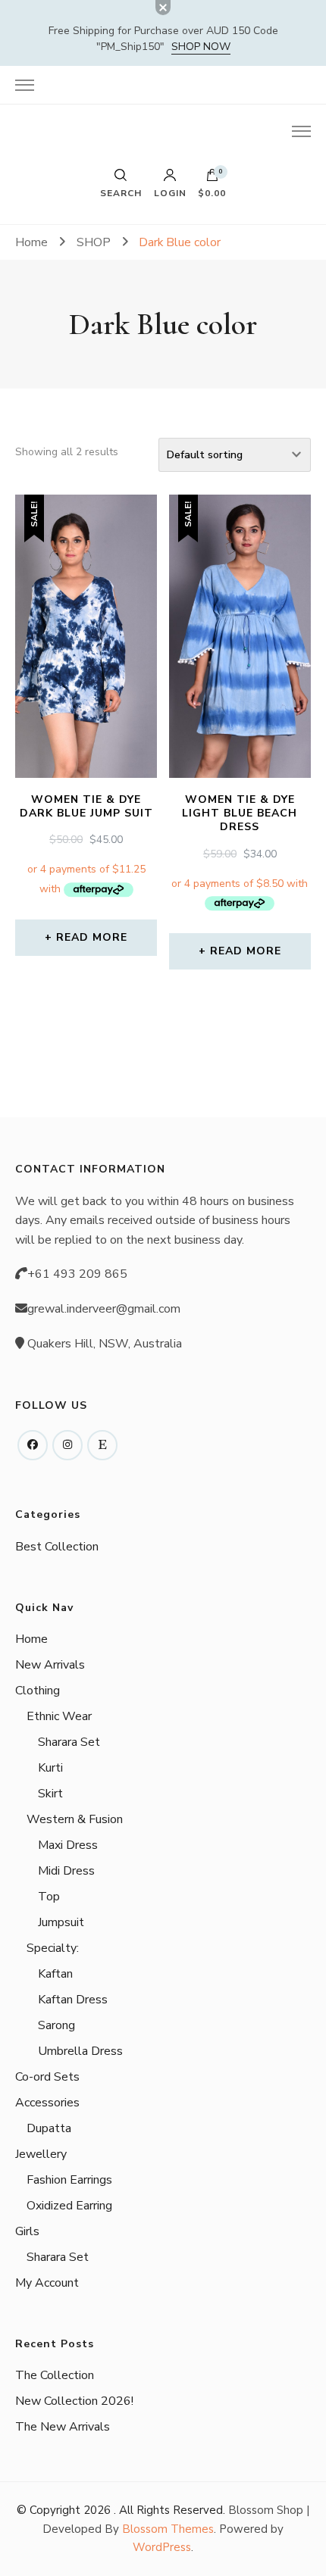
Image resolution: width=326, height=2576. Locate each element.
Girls (27, 2231)
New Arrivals (50, 1665)
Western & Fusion (75, 1819)
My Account (47, 2283)
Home (31, 1639)
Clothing (38, 1691)
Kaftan (55, 1974)
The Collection (55, 2375)
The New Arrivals (63, 2427)
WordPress (162, 2547)
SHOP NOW (201, 47)
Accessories (47, 2103)
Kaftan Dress (73, 2000)
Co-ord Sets (47, 2077)
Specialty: (53, 1948)
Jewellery (41, 2154)
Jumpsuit (61, 1922)
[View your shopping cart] (212, 179)
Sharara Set (69, 1742)
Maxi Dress (68, 1845)
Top (49, 1897)
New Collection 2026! (74, 2401)
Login (170, 192)
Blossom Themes (168, 2529)
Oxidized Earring (69, 2206)
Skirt (50, 1794)
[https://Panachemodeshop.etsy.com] (102, 1445)
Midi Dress (66, 1871)
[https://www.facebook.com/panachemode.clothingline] (33, 1445)
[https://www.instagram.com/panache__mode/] (67, 1445)
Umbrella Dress (80, 2051)
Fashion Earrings (69, 2180)
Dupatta (49, 2128)
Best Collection (57, 1547)
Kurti (50, 1768)
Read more (92, 937)
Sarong (56, 2025)
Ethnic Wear (59, 1716)
